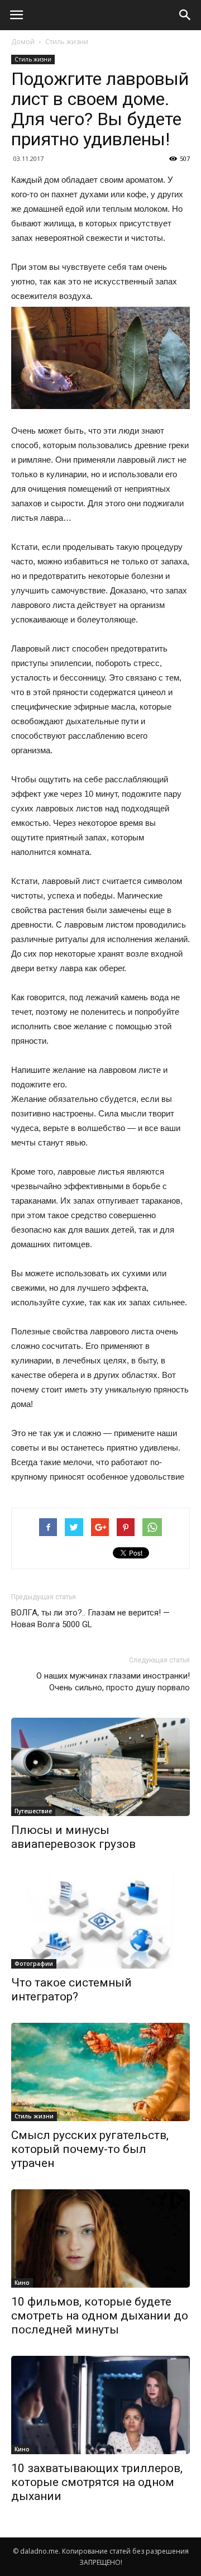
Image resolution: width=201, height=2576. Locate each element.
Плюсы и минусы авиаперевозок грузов (73, 1837)
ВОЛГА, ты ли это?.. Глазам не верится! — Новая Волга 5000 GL (90, 1619)
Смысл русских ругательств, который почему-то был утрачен (90, 2149)
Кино (22, 2283)
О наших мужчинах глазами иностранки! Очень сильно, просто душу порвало (113, 1682)
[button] (185, 15)
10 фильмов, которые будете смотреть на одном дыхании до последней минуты (100, 2316)
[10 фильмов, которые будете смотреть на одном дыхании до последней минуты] (100, 2238)
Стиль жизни (67, 42)
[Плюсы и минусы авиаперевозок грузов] (100, 1767)
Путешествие (33, 1811)
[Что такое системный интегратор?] (100, 1919)
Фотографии (34, 1964)
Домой (23, 42)
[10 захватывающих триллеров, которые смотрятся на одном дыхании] (100, 2405)
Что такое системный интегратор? (71, 1990)
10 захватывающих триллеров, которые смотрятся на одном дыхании (97, 2482)
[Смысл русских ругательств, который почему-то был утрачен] (100, 2072)
